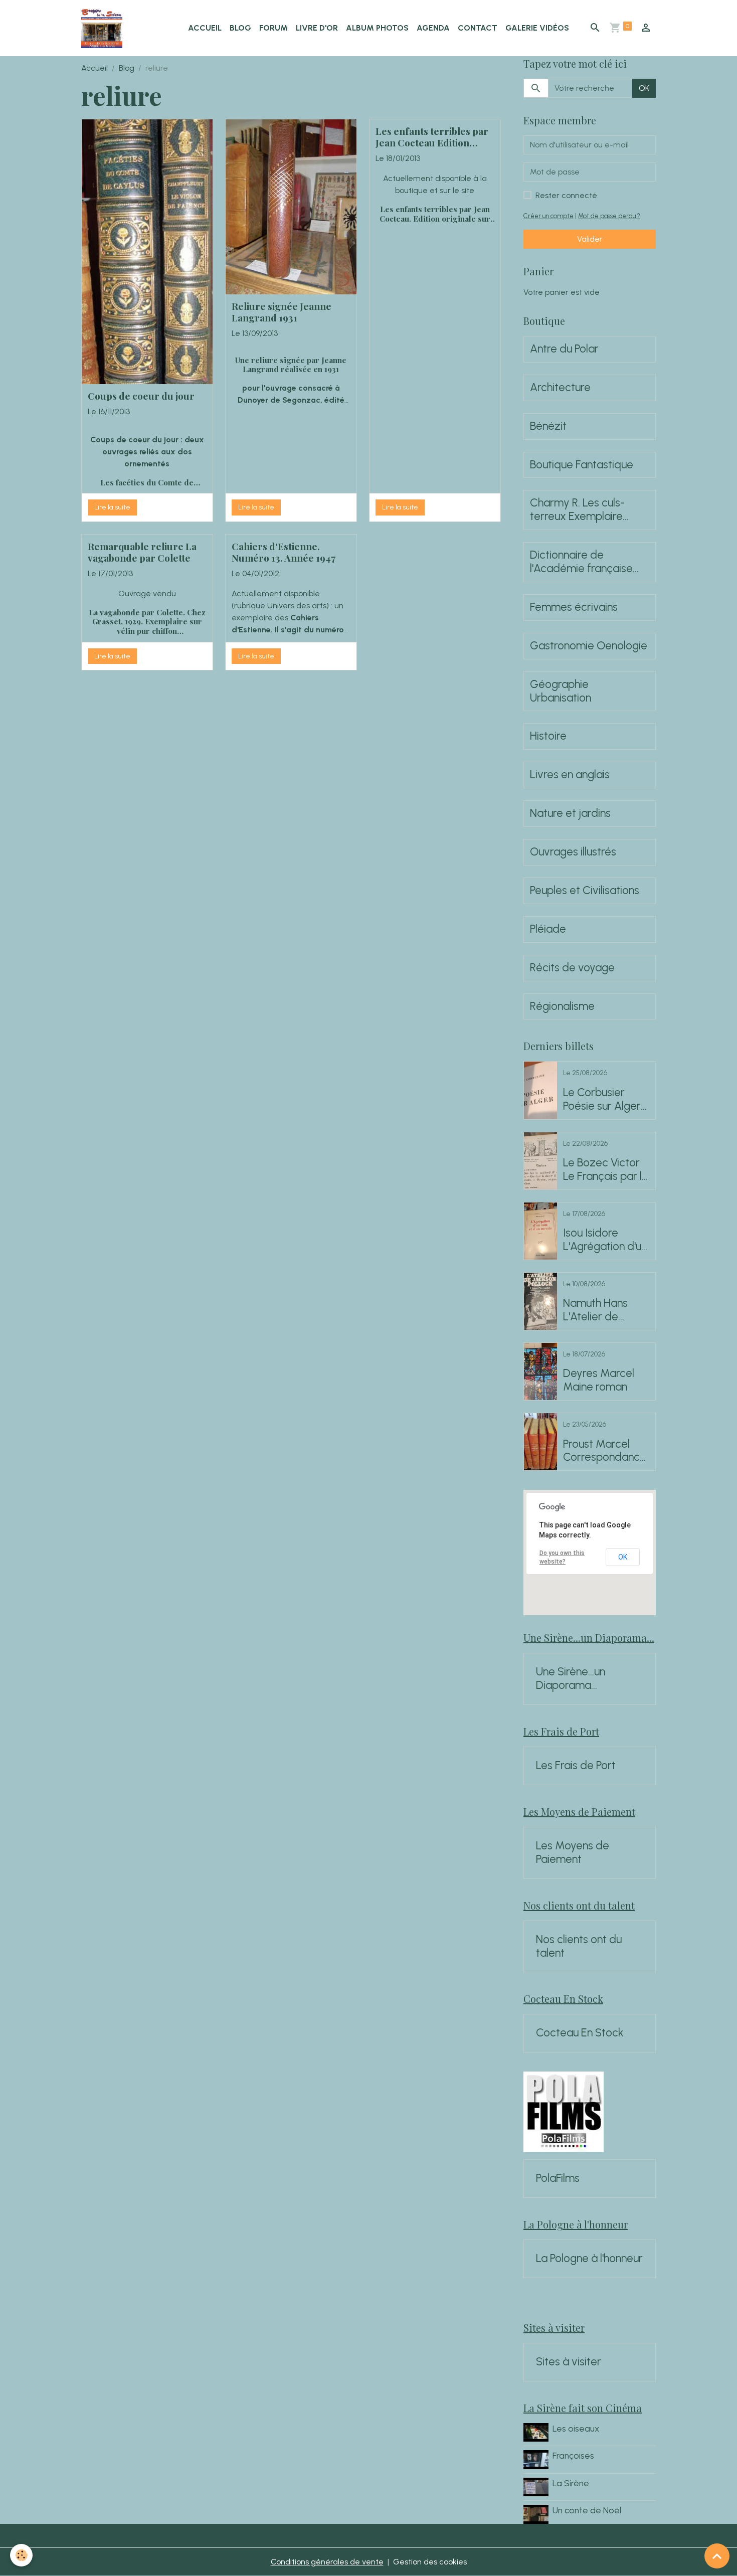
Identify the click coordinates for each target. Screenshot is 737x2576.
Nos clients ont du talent (579, 1946)
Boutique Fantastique (582, 465)
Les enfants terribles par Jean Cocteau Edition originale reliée (432, 137)
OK (644, 88)
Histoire (548, 736)
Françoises (573, 2455)
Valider (590, 239)
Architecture (560, 388)
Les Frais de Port (576, 1766)
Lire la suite (112, 507)
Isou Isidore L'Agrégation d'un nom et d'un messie (605, 1240)
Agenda (433, 28)
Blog (240, 28)
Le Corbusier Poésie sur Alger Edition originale (602, 1100)
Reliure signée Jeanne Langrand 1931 (282, 312)
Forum (273, 28)
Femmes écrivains (574, 607)
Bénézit (548, 426)
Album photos (377, 28)
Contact (478, 28)
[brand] (104, 28)
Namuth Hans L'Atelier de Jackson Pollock (601, 1310)
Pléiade (548, 929)
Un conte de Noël (587, 2510)
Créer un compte (548, 216)
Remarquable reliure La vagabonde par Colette (142, 552)
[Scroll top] (717, 2556)
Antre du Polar (564, 349)
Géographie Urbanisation (561, 691)
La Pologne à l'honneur (589, 2259)
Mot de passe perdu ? (609, 216)
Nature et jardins (570, 813)
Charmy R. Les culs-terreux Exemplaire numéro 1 (577, 510)
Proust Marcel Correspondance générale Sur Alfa (605, 1451)
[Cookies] (21, 2555)
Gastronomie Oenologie (589, 646)
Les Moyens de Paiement (573, 1853)
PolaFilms (558, 2178)
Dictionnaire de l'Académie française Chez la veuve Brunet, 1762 (583, 562)
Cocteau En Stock (580, 2033)
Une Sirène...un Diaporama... (571, 1679)
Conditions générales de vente (327, 2562)
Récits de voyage (572, 968)
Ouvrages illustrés (573, 852)
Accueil (205, 28)
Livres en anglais (570, 775)
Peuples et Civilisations (585, 891)
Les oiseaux (576, 2428)
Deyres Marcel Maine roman (599, 1380)
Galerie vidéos (537, 28)
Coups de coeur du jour (141, 396)
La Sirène (571, 2483)
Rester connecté (566, 195)
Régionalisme (562, 1006)
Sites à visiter (569, 2362)
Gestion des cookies (430, 2562)
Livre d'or (317, 28)
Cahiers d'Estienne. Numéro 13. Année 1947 (284, 552)
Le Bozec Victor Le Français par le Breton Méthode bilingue (606, 1170)
